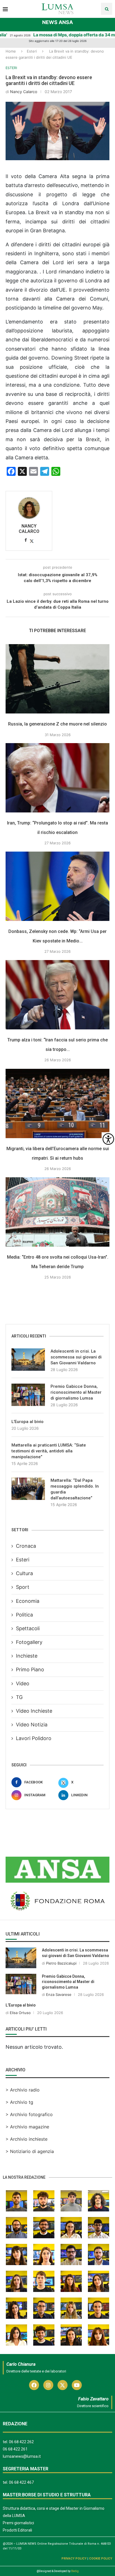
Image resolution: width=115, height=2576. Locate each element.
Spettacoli (28, 1628)
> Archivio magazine (27, 2127)
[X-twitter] (63, 2385)
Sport (23, 1587)
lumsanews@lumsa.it (22, 2456)
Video (23, 1683)
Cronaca (26, 1546)
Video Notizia (32, 1725)
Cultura (24, 1573)
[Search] (107, 9)
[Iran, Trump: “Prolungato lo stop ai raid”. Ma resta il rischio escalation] (57, 778)
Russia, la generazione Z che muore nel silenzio (57, 724)
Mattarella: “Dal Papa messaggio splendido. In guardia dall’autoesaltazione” (75, 1489)
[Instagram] (48, 2385)
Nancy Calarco (24, 92)
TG (19, 1697)
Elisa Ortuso (20, 2013)
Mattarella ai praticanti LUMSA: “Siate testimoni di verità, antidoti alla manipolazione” (49, 1451)
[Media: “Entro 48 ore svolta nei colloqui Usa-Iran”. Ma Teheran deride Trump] (57, 1212)
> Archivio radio (23, 2090)
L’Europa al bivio (27, 1422)
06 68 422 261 (15, 2449)
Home (11, 51)
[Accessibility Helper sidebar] (108, 1139)
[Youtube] (77, 2385)
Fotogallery (29, 1642)
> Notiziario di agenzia (30, 2151)
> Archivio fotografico (29, 2114)
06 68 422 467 (21, 2482)
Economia (28, 1601)
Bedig (75, 2571)
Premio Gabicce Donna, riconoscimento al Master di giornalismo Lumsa (76, 1392)
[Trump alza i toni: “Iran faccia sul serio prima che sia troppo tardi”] (57, 995)
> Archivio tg (19, 2102)
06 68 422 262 (21, 2442)
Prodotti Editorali (17, 2530)
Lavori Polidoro (34, 1738)
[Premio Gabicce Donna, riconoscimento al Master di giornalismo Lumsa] (28, 1395)
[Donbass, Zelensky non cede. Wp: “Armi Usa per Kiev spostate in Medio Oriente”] (57, 886)
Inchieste (27, 1656)
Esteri (32, 51)
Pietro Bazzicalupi (61, 1963)
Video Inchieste (34, 1711)
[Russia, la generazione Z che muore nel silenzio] (57, 679)
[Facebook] (34, 2385)
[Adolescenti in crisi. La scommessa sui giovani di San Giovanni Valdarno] (28, 1360)
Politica (24, 1615)
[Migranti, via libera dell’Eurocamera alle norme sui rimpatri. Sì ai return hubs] (57, 1103)
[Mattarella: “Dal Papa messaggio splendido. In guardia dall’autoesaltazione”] (28, 1489)
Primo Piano (30, 1669)
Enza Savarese (59, 1994)
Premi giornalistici (18, 2523)
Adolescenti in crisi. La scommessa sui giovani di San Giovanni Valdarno (76, 1357)
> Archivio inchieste (27, 2139)
